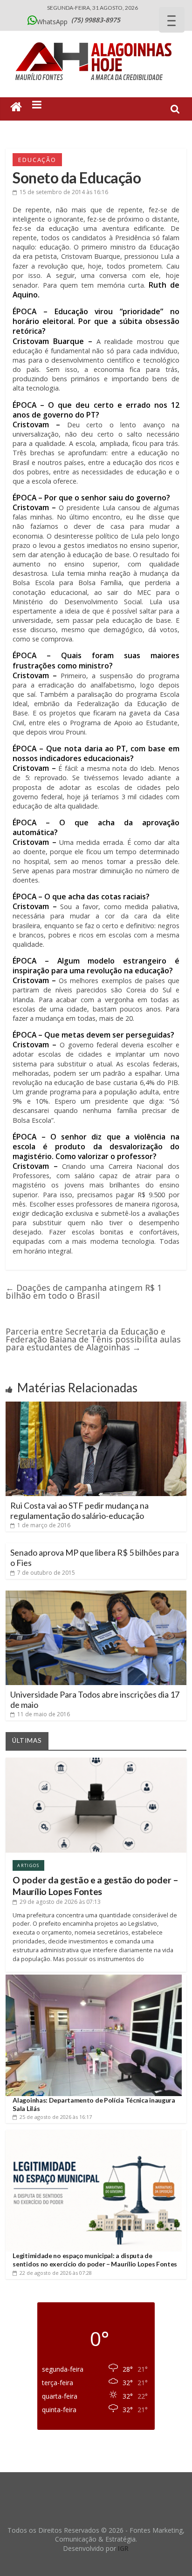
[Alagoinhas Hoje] (96, 39)
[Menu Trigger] (172, 20)
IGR (123, 2548)
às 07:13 (60, 1902)
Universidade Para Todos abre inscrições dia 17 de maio (95, 1699)
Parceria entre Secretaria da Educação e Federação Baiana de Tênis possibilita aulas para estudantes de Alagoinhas (93, 1339)
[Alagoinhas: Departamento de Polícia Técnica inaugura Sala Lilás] (93, 1978)
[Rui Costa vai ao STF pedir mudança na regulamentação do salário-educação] (96, 1405)
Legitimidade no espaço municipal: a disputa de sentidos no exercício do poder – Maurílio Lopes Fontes (95, 2260)
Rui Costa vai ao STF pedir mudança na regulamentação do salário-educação (79, 1511)
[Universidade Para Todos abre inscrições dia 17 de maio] (96, 1594)
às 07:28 (56, 2273)
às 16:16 (64, 192)
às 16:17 (56, 2117)
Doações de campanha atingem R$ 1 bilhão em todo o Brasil (84, 1291)
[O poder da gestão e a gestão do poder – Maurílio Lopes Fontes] (96, 1761)
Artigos (28, 1865)
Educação (37, 160)
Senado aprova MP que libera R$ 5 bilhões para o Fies (95, 1558)
